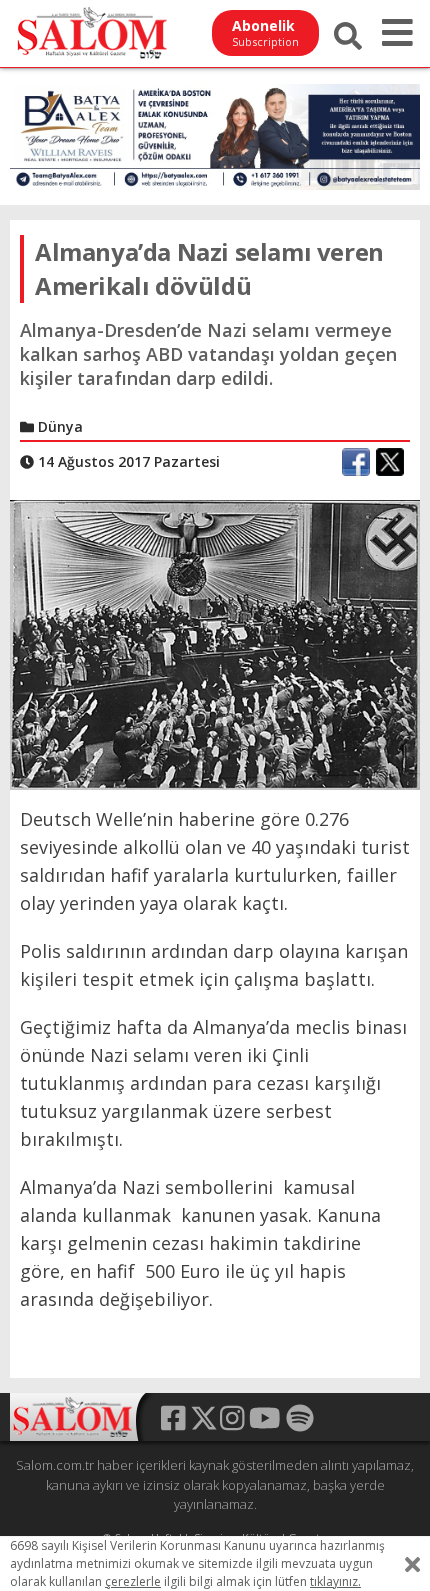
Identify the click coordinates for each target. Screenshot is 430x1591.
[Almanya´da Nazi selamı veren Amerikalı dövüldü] (215, 643)
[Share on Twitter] (390, 462)
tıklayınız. (335, 1581)
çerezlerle (133, 1581)
